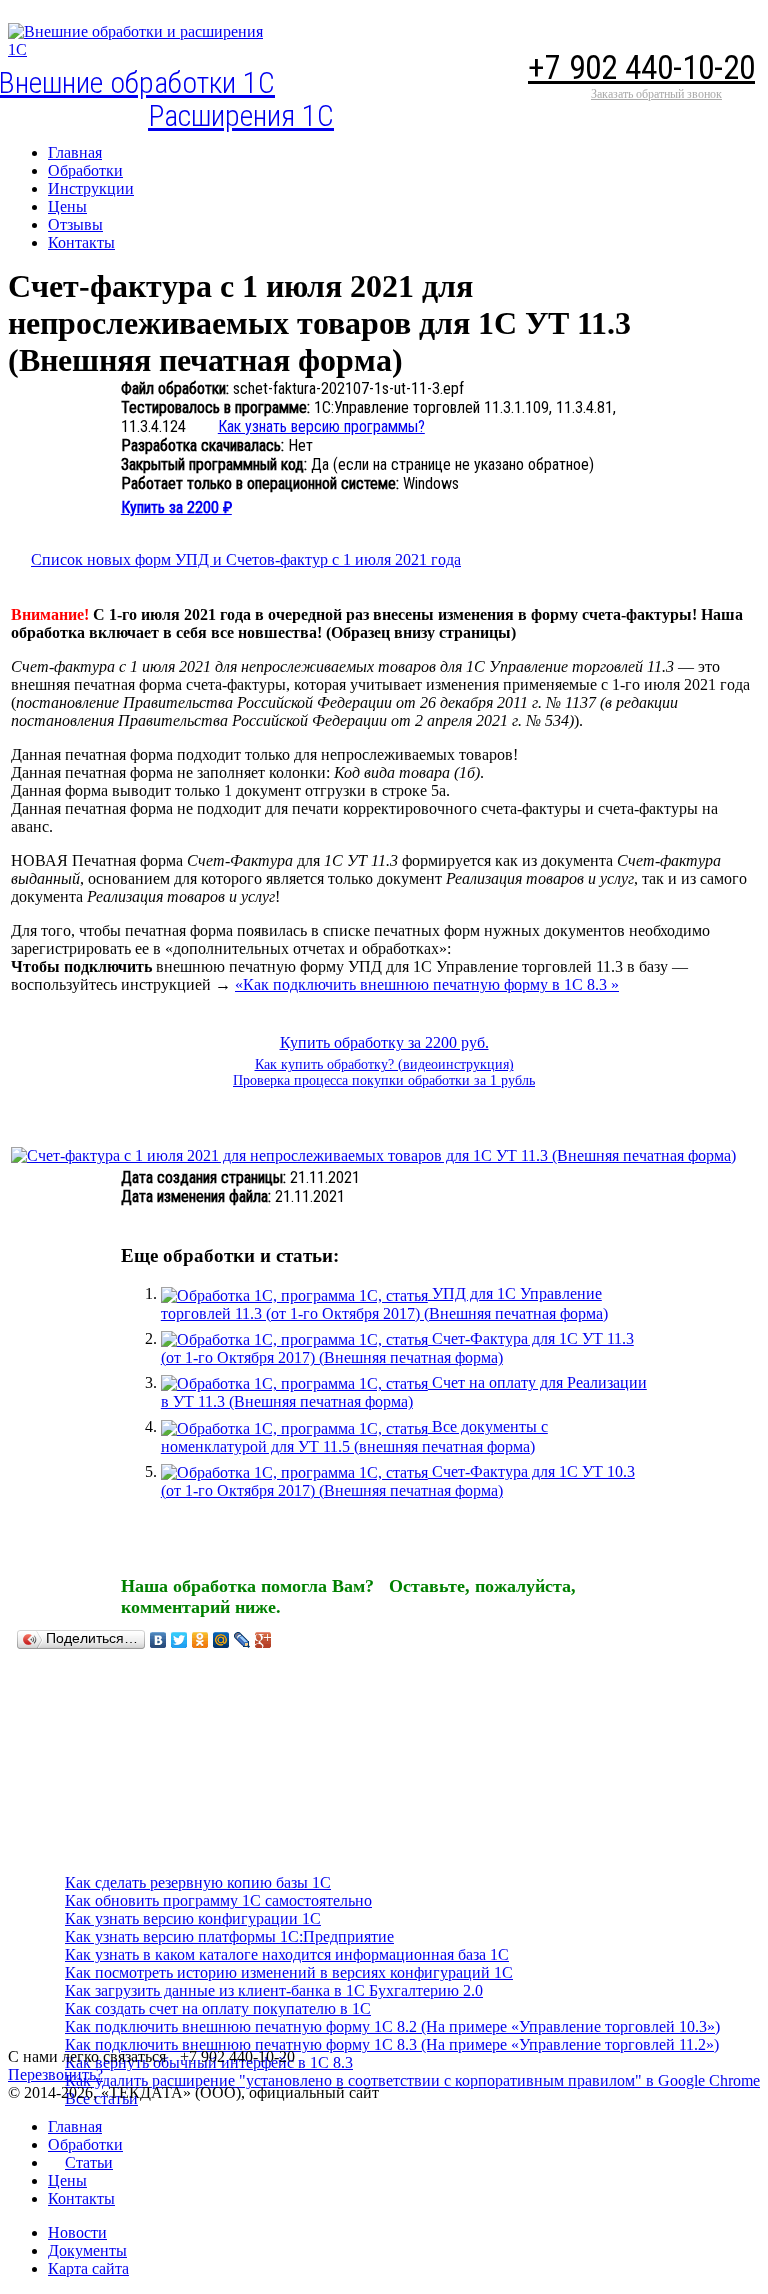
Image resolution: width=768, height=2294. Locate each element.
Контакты (81, 2198)
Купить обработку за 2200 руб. (384, 1042)
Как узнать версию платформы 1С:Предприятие (229, 1936)
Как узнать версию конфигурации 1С (193, 1918)
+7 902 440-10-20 (641, 67)
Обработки (85, 2144)
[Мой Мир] (221, 1640)
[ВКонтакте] (158, 1640)
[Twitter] (179, 1640)
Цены (67, 2180)
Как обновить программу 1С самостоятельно (218, 1900)
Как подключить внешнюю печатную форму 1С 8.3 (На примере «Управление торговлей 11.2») (392, 2044)
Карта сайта (88, 2268)
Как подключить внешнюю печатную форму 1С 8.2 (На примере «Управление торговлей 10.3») (392, 2026)
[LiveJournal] (242, 1640)
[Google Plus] (263, 1640)
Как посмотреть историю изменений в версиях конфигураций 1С (289, 1972)
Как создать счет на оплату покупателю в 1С (218, 2008)
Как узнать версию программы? (321, 426)
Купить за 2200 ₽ (176, 507)
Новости (77, 2232)
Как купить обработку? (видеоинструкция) (384, 1064)
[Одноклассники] (200, 1640)
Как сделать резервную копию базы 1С (198, 1882)
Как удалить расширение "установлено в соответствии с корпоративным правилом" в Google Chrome (412, 2080)
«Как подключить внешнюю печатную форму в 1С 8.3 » (427, 984)
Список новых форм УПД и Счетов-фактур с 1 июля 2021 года (246, 559)
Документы (87, 2250)
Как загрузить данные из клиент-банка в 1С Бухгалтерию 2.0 (274, 1990)
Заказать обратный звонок (656, 94)
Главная (75, 2126)
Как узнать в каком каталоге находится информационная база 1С (287, 1954)
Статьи (89, 2162)
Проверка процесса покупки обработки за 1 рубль (384, 1080)
